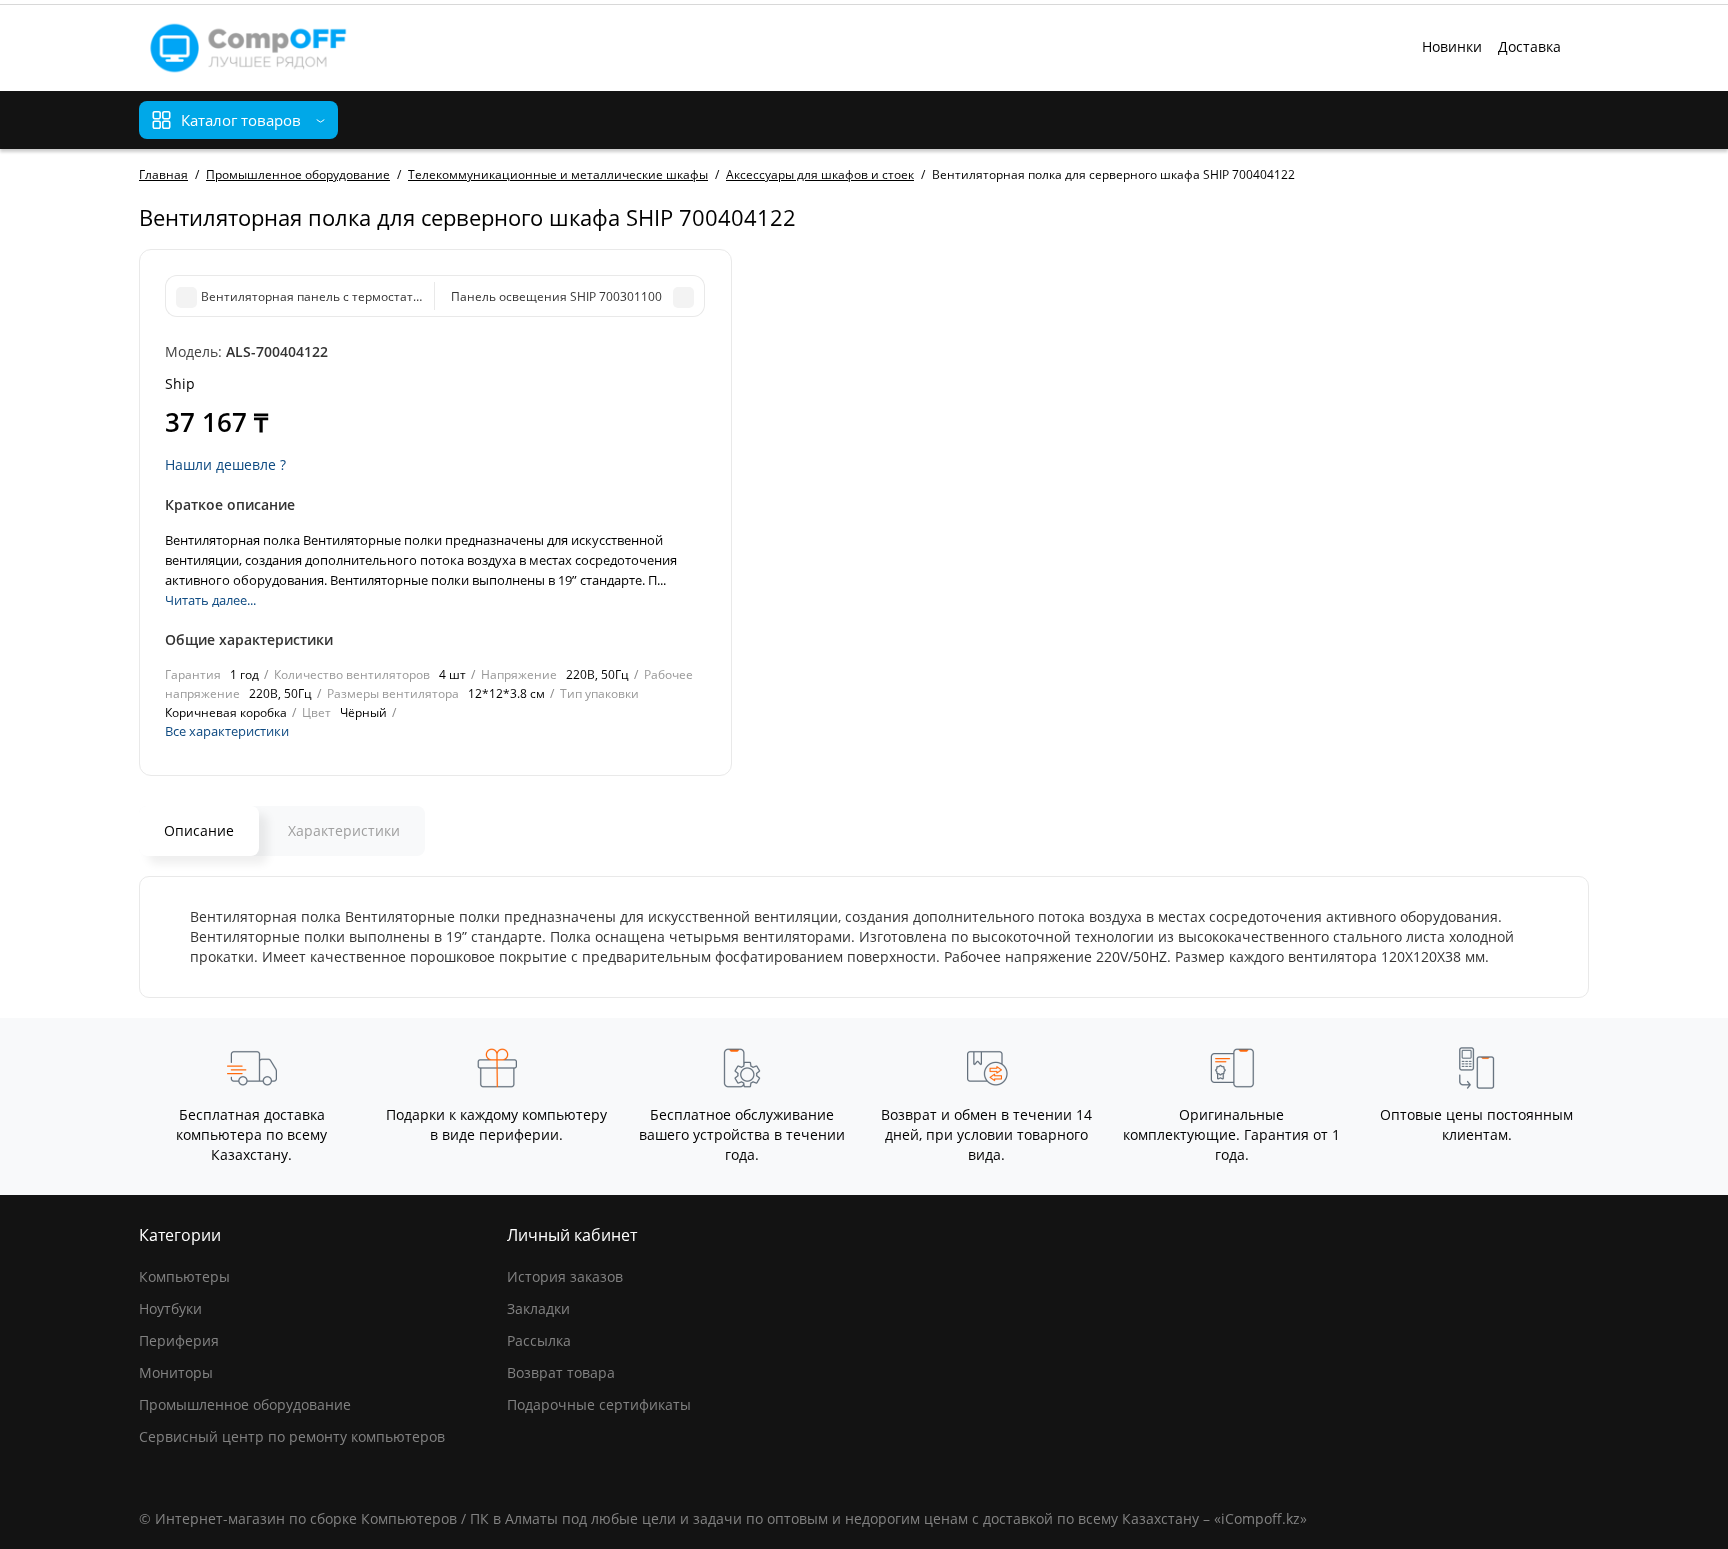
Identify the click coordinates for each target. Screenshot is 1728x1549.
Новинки (1452, 46)
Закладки (538, 1308)
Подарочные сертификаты (599, 1404)
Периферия (179, 1340)
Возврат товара (561, 1372)
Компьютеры (184, 1276)
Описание (199, 830)
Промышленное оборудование (245, 1404)
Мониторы (176, 1372)
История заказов (565, 1276)
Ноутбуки (170, 1308)
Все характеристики (227, 731)
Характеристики (344, 830)
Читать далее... (210, 600)
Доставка (1529, 46)
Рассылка (539, 1340)
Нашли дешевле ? (225, 464)
